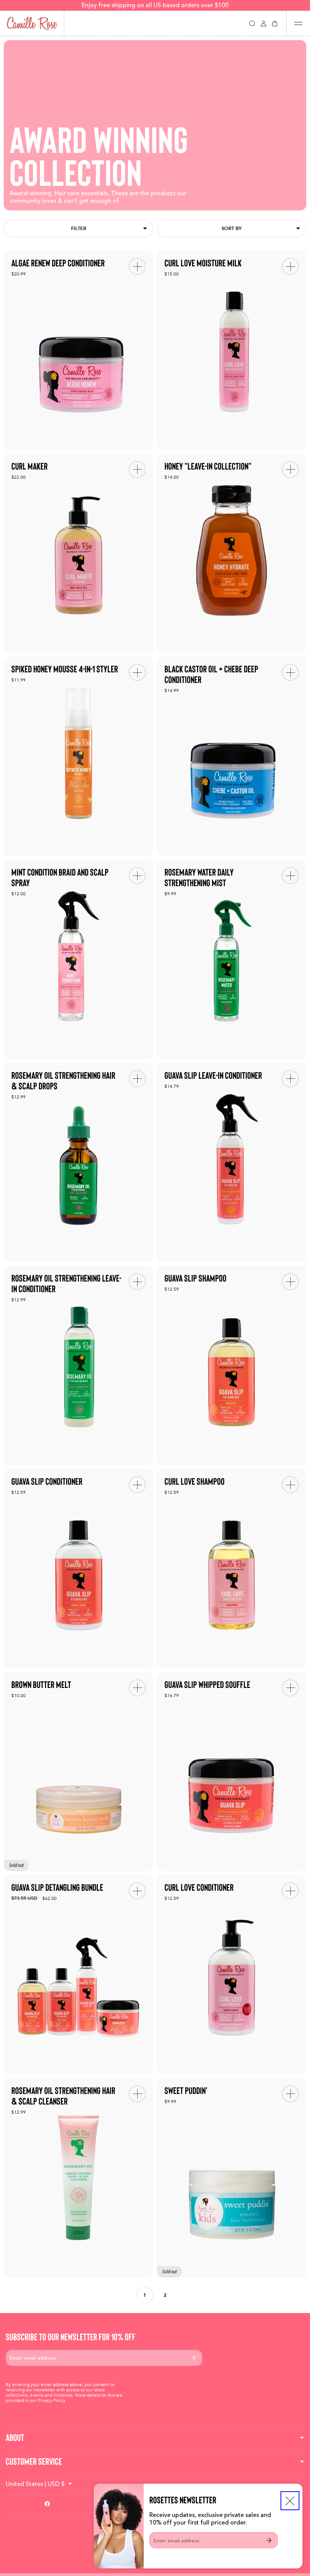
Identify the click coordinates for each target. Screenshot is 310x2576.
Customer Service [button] (34, 2462)
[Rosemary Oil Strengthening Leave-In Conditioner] (78, 1365)
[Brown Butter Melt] (78, 1772)
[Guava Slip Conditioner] (78, 1569)
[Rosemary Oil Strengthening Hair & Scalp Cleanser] (78, 2178)
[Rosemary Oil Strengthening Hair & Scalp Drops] (78, 1163)
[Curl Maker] (78, 553)
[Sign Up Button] (269, 2540)
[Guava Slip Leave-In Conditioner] (232, 1163)
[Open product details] (137, 266)
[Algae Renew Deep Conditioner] (78, 350)
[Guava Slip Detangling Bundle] (78, 1975)
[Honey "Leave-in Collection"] (232, 553)
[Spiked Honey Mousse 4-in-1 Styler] (78, 756)
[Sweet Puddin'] (232, 2178)
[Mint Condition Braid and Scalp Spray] (78, 959)
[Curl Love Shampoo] (232, 1569)
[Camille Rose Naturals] (32, 23)
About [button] (15, 2438)
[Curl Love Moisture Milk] (232, 350)
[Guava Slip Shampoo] (232, 1365)
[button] (252, 23)
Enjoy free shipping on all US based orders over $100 (155, 5)
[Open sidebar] (298, 23)
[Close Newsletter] (290, 2501)
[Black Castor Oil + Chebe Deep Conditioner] (232, 756)
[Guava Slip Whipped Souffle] (232, 1772)
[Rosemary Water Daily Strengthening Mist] (232, 959)
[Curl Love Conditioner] (232, 1975)
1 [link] (145, 2295)
